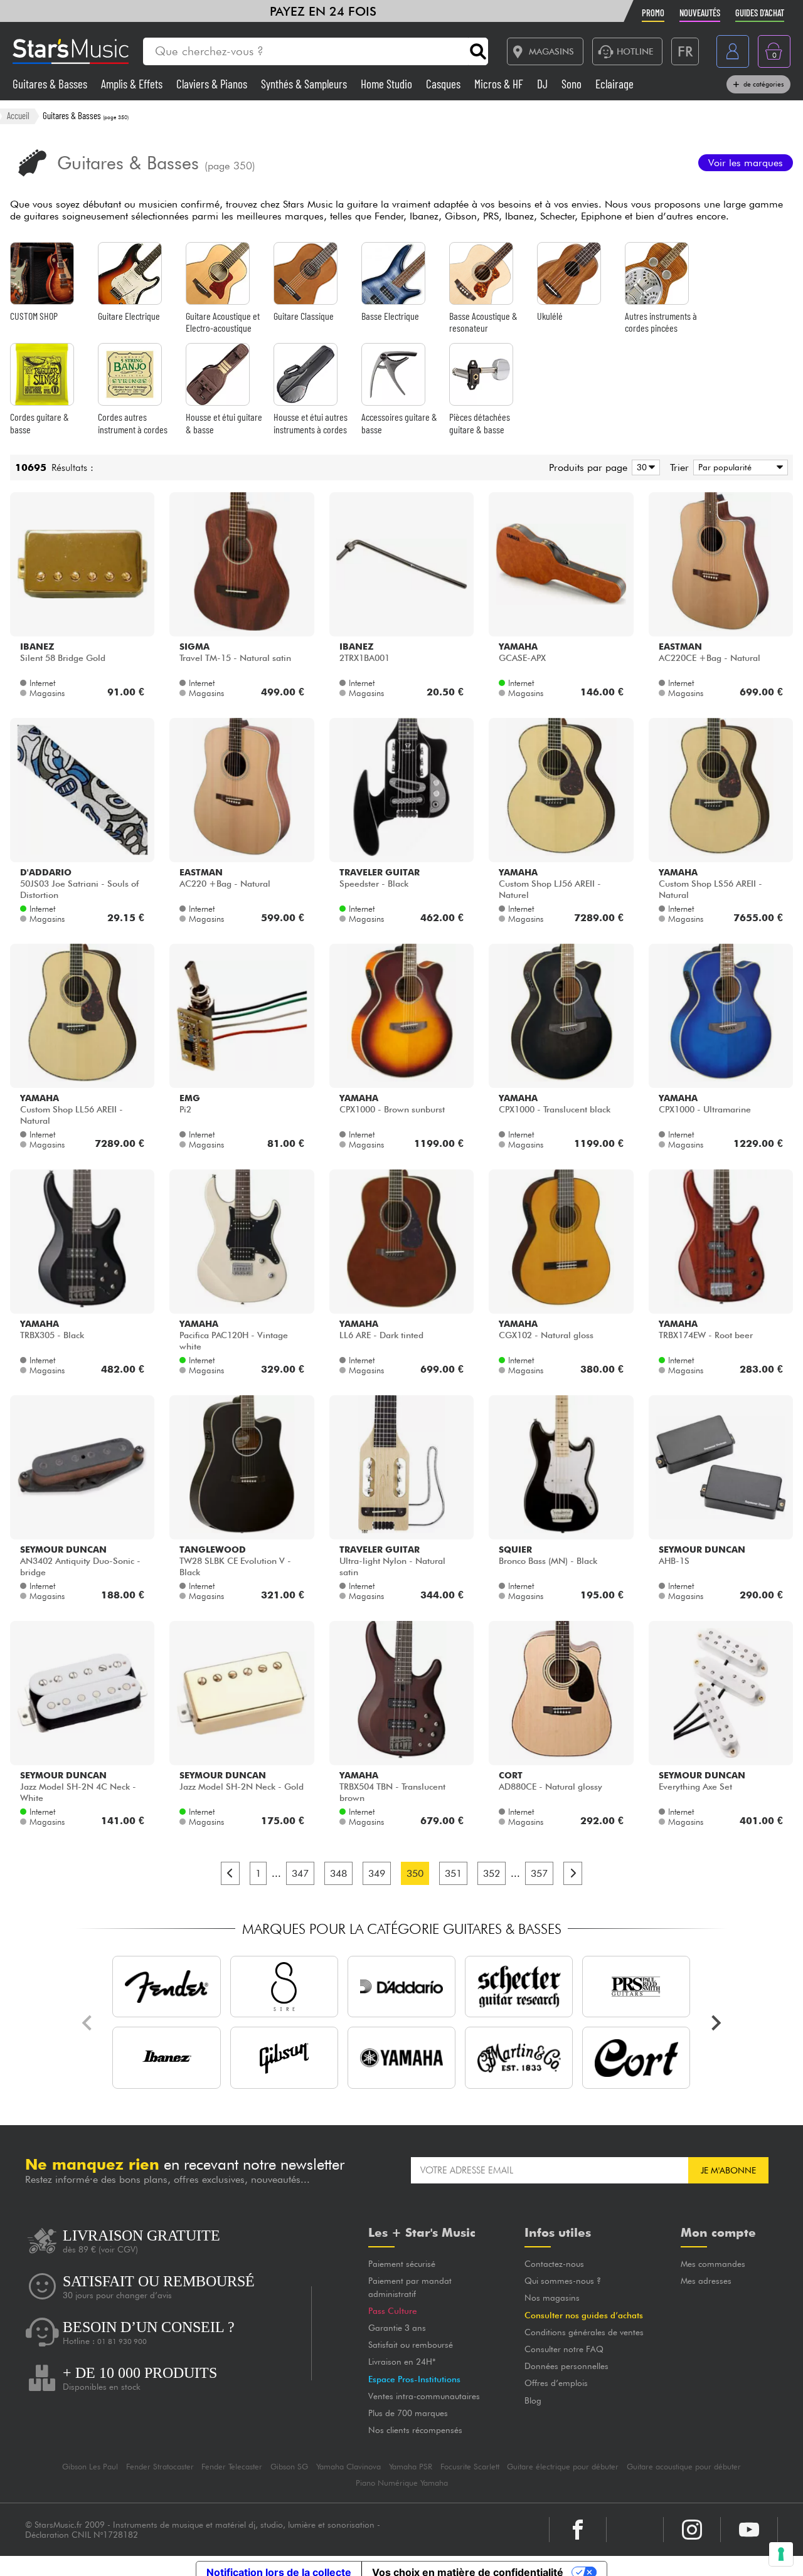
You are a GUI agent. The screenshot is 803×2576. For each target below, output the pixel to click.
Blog (502, 2400)
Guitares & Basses (51, 84)
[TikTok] (635, 2517)
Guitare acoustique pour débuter (684, 2454)
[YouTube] (749, 2517)
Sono (573, 84)
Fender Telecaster (232, 2454)
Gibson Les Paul (90, 2454)
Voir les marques (746, 163)
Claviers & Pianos (213, 84)
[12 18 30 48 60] (644, 467)
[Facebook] (578, 2517)
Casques (444, 84)
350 (415, 1873)
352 (492, 1873)
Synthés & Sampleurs (305, 84)
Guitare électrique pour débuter (563, 2454)
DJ (544, 84)
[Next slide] (715, 2023)
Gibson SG (289, 2454)
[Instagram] (692, 2517)
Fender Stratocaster (160, 2454)
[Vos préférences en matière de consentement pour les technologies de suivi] (781, 2554)
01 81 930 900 (122, 2342)
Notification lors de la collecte (279, 2560)
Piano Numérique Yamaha (402, 2470)
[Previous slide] (88, 2023)
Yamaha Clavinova (348, 2454)
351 (453, 1873)
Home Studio (388, 84)
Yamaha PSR (411, 2454)
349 (377, 1873)
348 (338, 1873)
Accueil (18, 115)
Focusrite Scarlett (470, 2454)
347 (300, 1873)
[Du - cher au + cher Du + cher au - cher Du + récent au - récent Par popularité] (738, 467)
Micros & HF (500, 84)
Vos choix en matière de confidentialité (468, 2560)
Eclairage (614, 84)
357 (539, 1873)
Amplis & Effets (133, 84)
